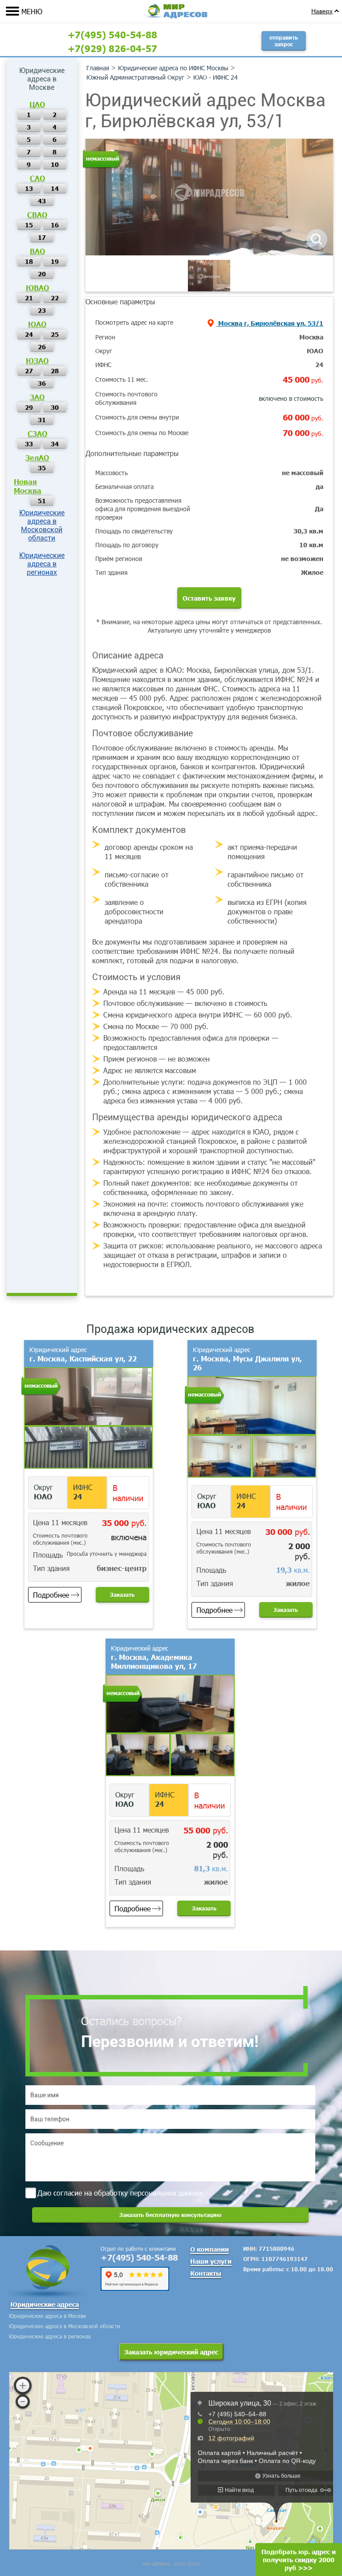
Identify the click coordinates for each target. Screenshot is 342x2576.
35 (42, 468)
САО (37, 178)
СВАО (37, 214)
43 (42, 201)
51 (42, 501)
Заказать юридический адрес (171, 2352)
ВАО (37, 251)
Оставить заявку (209, 598)
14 (55, 188)
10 (55, 164)
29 (29, 407)
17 (42, 237)
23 (42, 310)
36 (42, 383)
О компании (210, 2249)
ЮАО (37, 324)
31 (42, 420)
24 (29, 334)
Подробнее (51, 1595)
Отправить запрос (284, 41)
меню (32, 11)
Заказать (122, 1595)
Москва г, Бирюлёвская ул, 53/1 (270, 323)
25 (55, 334)
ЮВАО (37, 287)
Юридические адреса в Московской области (42, 525)
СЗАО (37, 433)
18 (29, 261)
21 (29, 298)
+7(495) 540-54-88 (112, 34)
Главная (98, 68)
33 (29, 444)
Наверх (322, 11)
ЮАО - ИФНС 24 (216, 77)
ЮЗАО (37, 360)
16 (55, 225)
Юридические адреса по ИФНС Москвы (173, 68)
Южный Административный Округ (135, 77)
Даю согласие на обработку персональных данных (120, 2193)
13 (29, 188)
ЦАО (37, 104)
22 (55, 298)
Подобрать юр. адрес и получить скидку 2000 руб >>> (299, 2560)
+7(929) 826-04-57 (112, 48)
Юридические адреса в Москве (47, 2316)
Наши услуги (211, 2261)
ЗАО (37, 397)
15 (29, 225)
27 (29, 371)
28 (55, 371)
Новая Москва (28, 486)
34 (55, 444)
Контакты (206, 2273)
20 (42, 274)
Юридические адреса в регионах (42, 564)
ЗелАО (37, 457)
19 (55, 261)
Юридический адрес (83, 1354)
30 (55, 407)
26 (42, 347)
